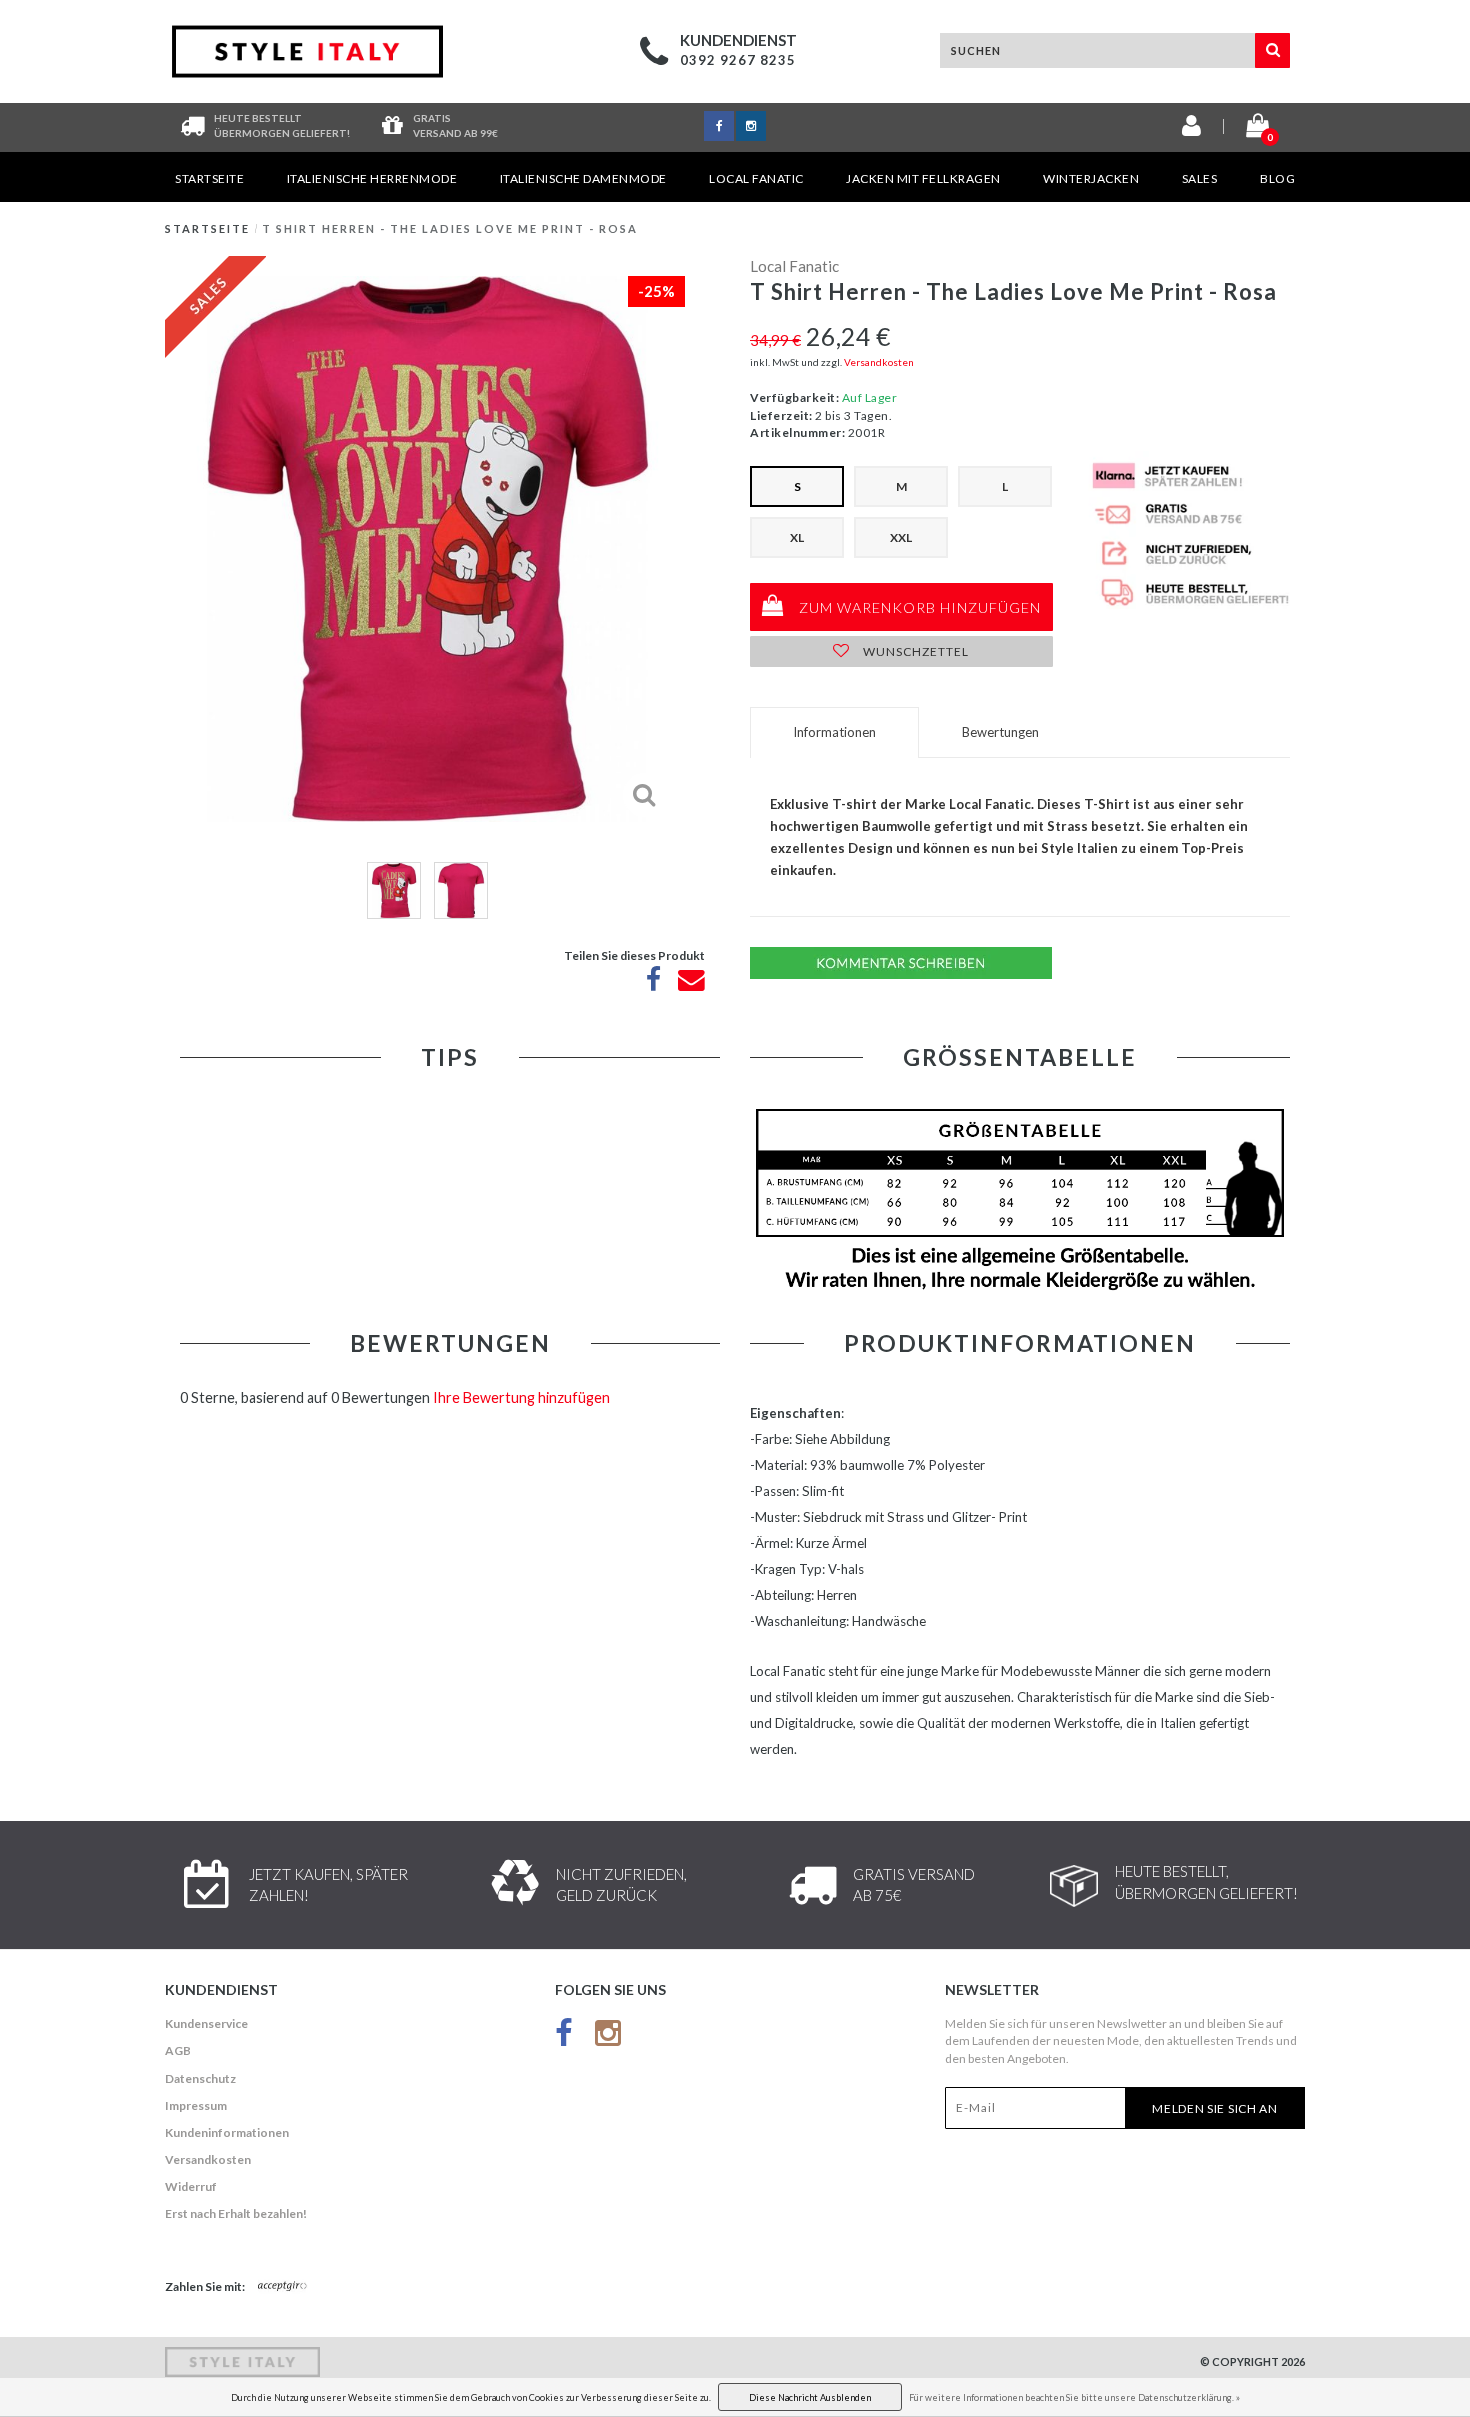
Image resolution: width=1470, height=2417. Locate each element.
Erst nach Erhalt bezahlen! (236, 2213)
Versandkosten (879, 362)
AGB (178, 2050)
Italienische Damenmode (583, 178)
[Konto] (1191, 129)
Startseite (209, 178)
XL (797, 537)
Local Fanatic (756, 178)
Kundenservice (206, 2023)
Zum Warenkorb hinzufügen (918, 607)
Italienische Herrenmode (372, 178)
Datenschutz (200, 2078)
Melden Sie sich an (1215, 2108)
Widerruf (191, 2186)
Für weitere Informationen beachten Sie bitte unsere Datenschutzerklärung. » (1074, 2397)
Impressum (196, 2105)
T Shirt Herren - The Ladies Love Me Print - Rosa (450, 228)
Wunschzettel (914, 651)
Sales (1200, 178)
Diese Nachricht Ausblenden (810, 2397)
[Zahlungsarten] (283, 2287)
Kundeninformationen (227, 2132)
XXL (901, 537)
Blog (1277, 178)
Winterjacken (1091, 178)
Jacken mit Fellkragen (923, 178)
